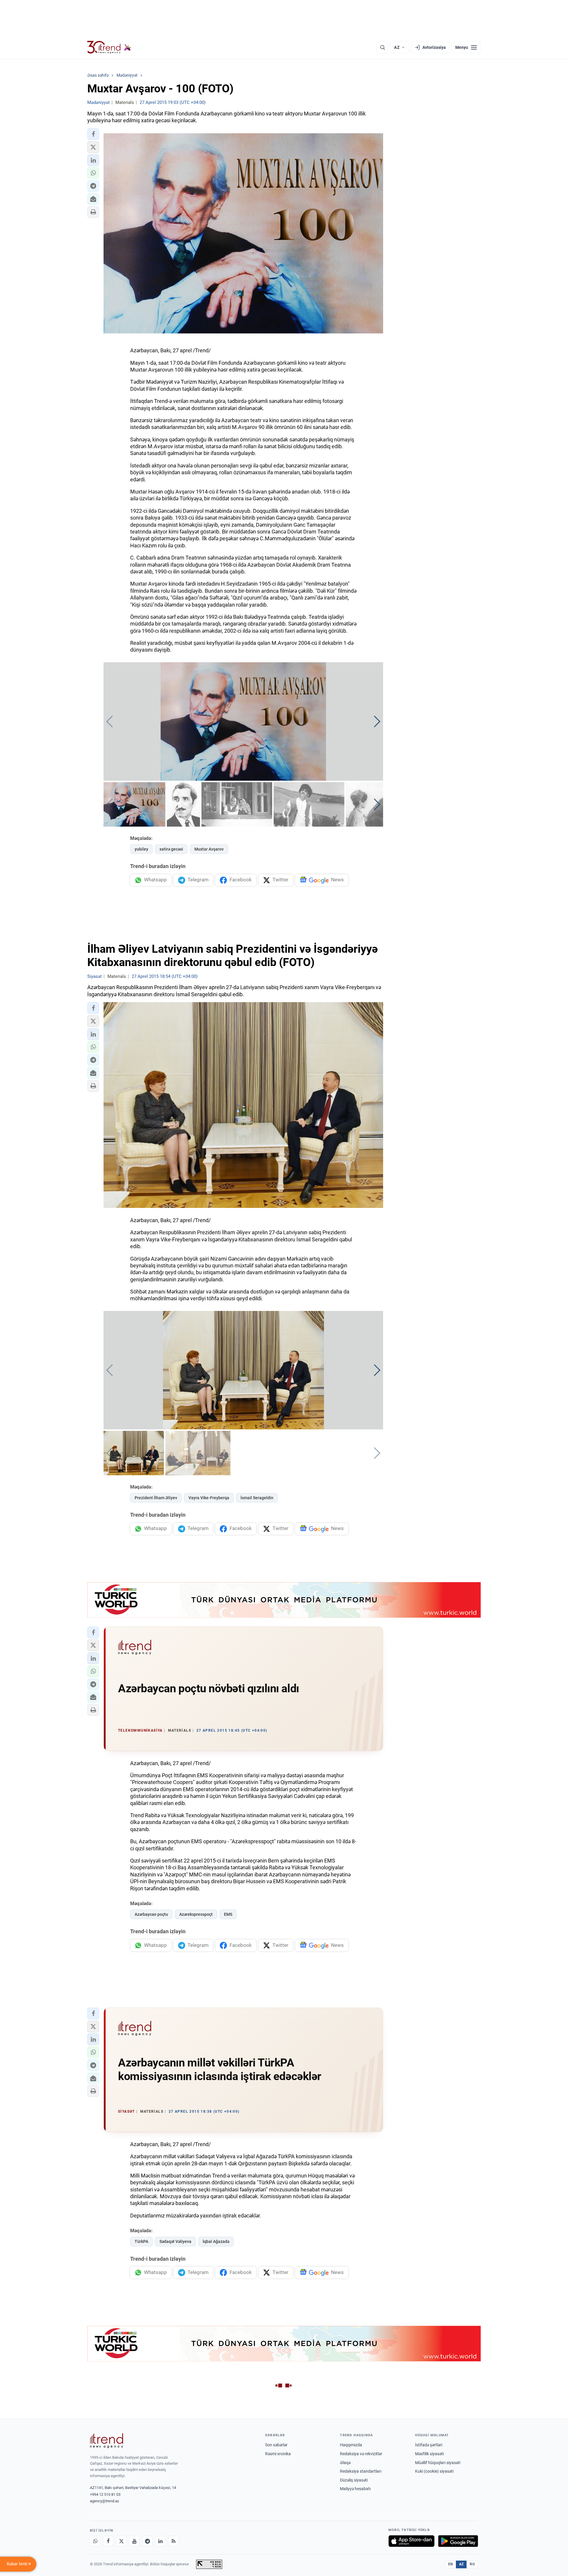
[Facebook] (108, 2541)
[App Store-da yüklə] (412, 2541)
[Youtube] (134, 2541)
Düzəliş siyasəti (354, 2480)
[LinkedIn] (160, 2541)
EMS (228, 1914)
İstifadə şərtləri (429, 2445)
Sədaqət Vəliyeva (175, 2241)
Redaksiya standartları (361, 2471)
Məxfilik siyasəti (429, 2454)
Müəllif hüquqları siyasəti (438, 2463)
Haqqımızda (351, 2445)
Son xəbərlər (276, 2445)
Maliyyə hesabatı (355, 2489)
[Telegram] (147, 2541)
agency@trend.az (104, 2501)
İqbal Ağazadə (216, 2241)
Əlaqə (345, 2463)
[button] (93, 134)
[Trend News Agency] (106, 2441)
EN (451, 2564)
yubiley (141, 849)
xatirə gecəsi (171, 849)
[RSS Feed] (173, 2541)
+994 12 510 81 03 (105, 2494)
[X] (121, 2541)
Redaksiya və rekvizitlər (361, 2454)
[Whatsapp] (95, 2541)
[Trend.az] (109, 47)
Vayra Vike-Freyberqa (209, 1498)
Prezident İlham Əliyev (156, 1498)
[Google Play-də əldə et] (458, 2541)
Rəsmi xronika (278, 2454)
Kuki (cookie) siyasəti (434, 2471)
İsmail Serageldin (257, 1498)
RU (472, 2564)
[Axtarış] (383, 47)
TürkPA (141, 2241)
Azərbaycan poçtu (151, 1914)
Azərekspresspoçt (196, 1914)
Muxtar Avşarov (209, 849)
